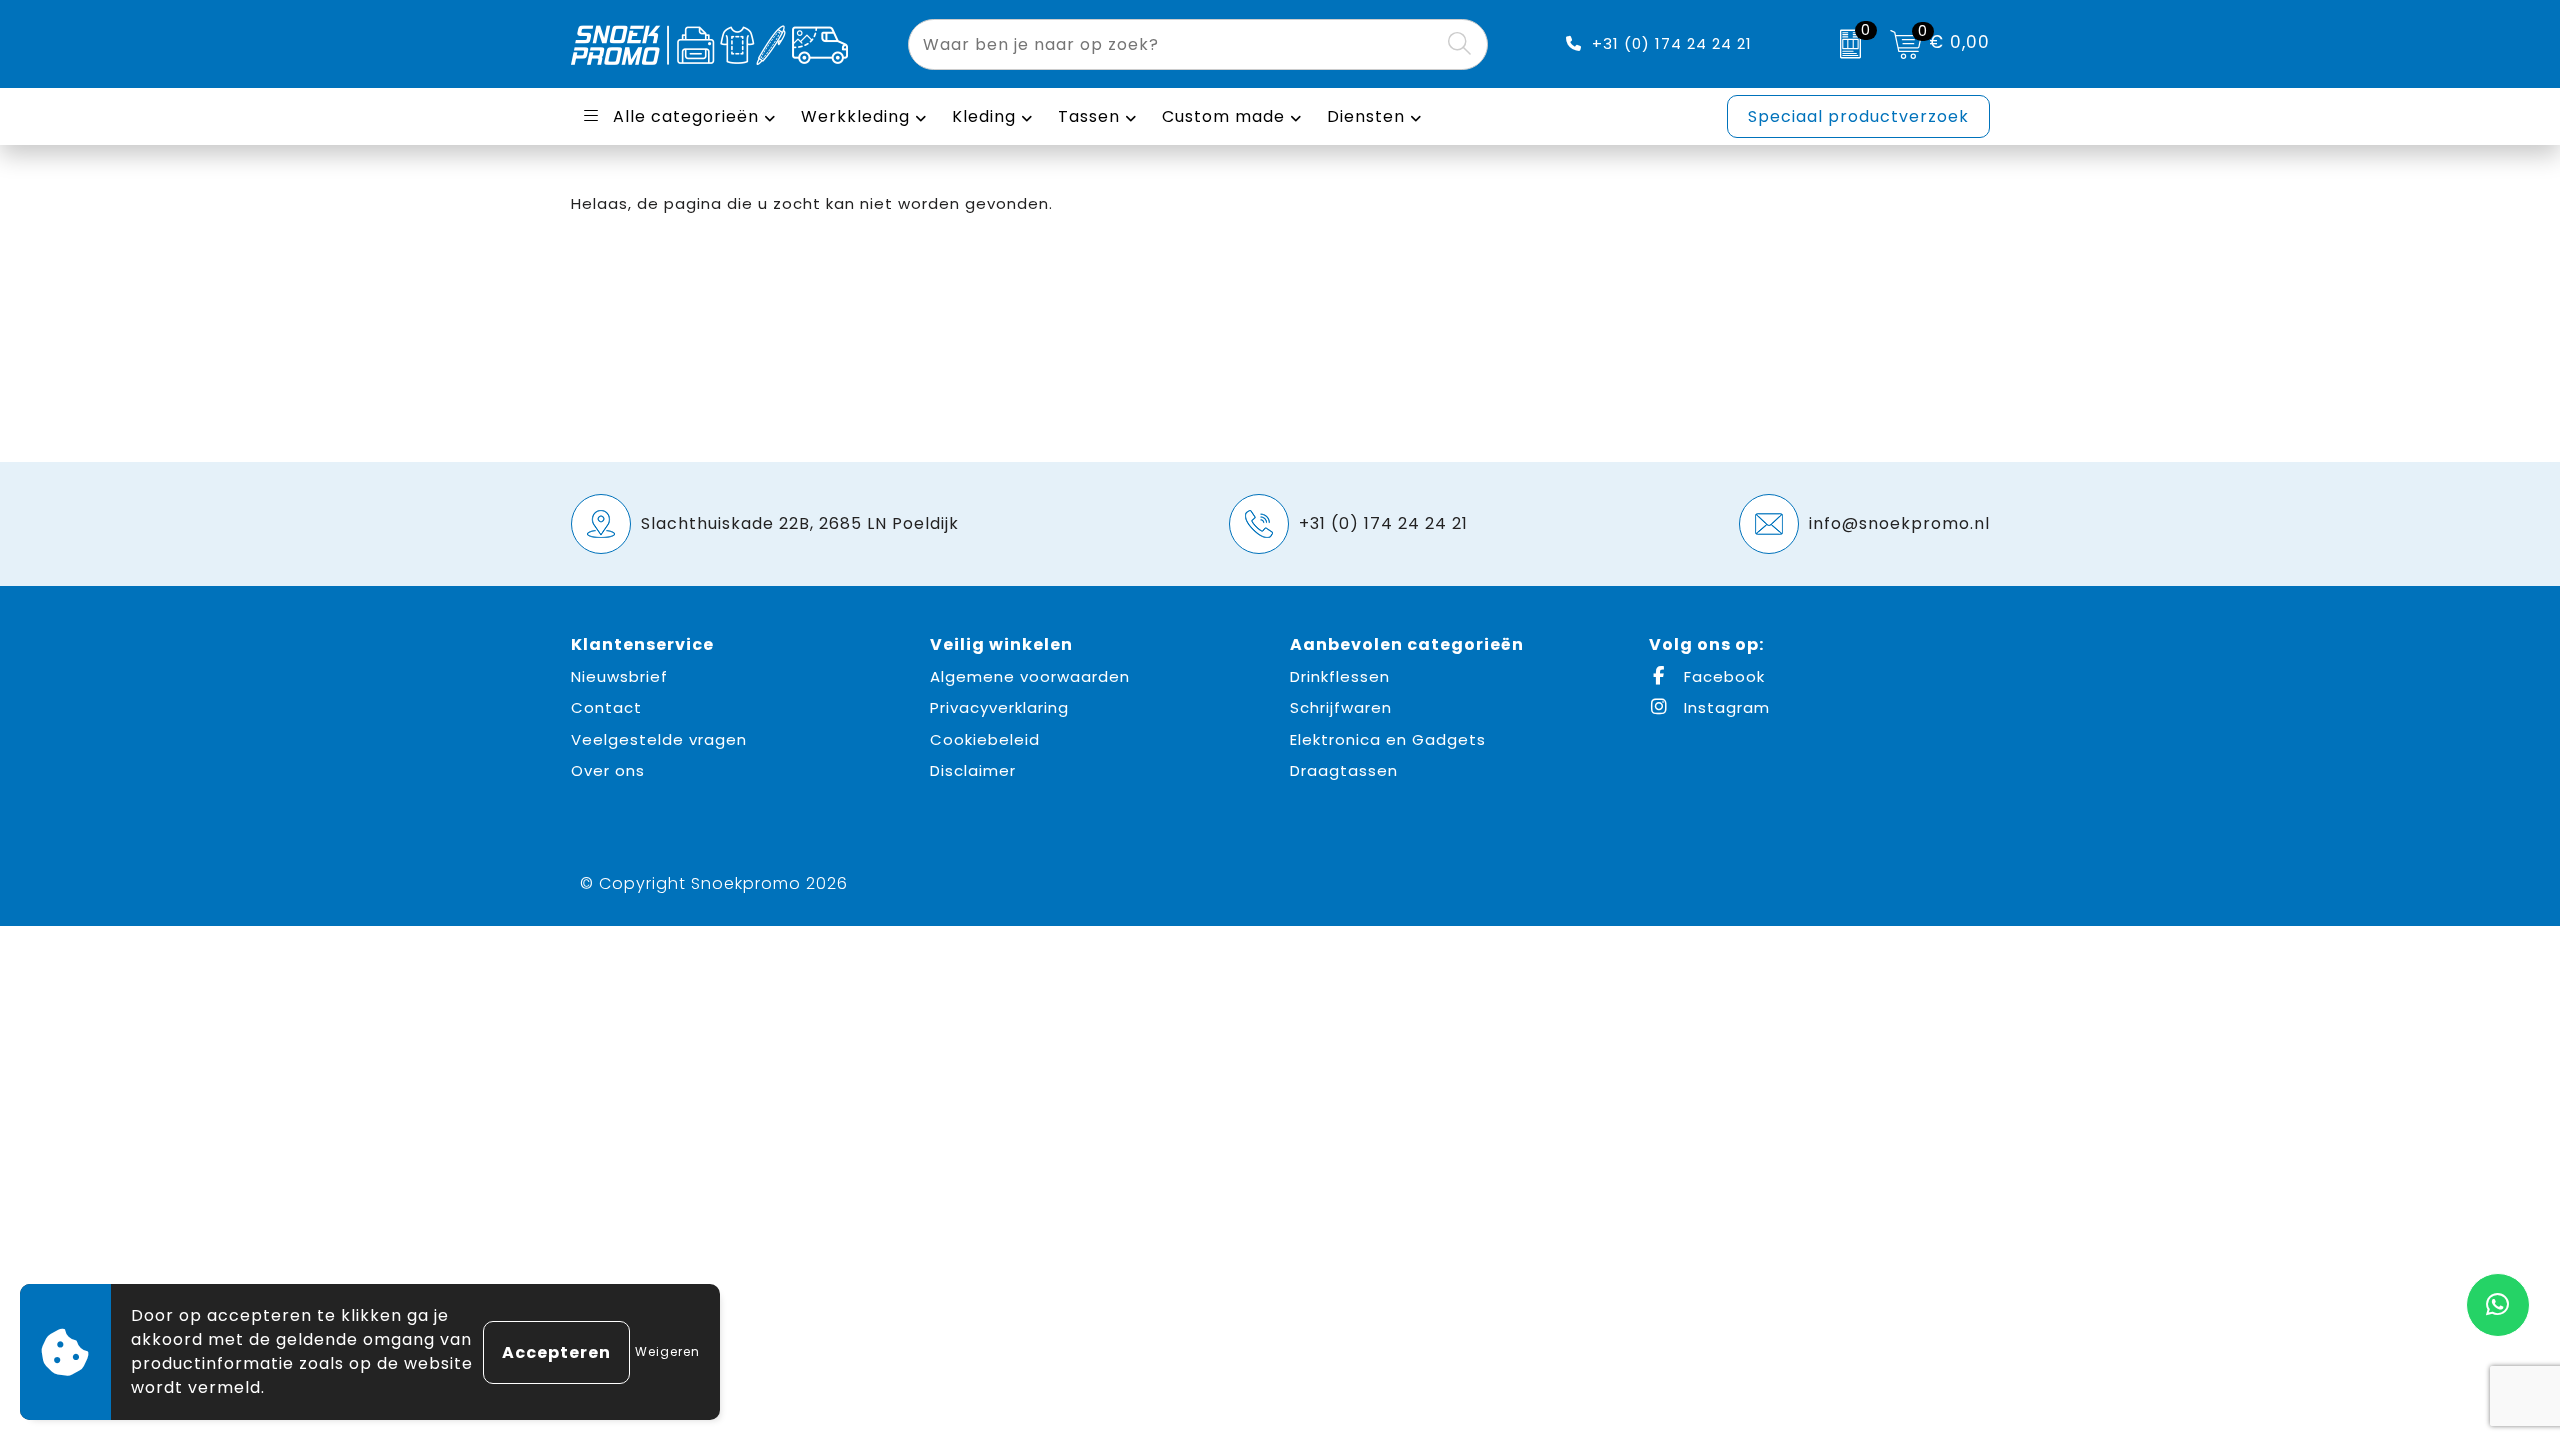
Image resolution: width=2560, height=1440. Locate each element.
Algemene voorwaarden (1030, 676)
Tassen (1089, 116)
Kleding (984, 116)
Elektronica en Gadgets (1388, 739)
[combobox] (1175, 44)
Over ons (608, 770)
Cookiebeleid (985, 739)
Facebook (1722, 676)
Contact (606, 707)
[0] (1845, 44)
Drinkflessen (1340, 676)
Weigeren (667, 1351)
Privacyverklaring (999, 707)
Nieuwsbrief (619, 676)
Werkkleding (855, 116)
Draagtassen (1344, 770)
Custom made (1223, 116)
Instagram (1724, 707)
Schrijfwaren (1341, 707)
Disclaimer (973, 770)
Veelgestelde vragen (659, 739)
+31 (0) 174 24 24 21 (1672, 43)
